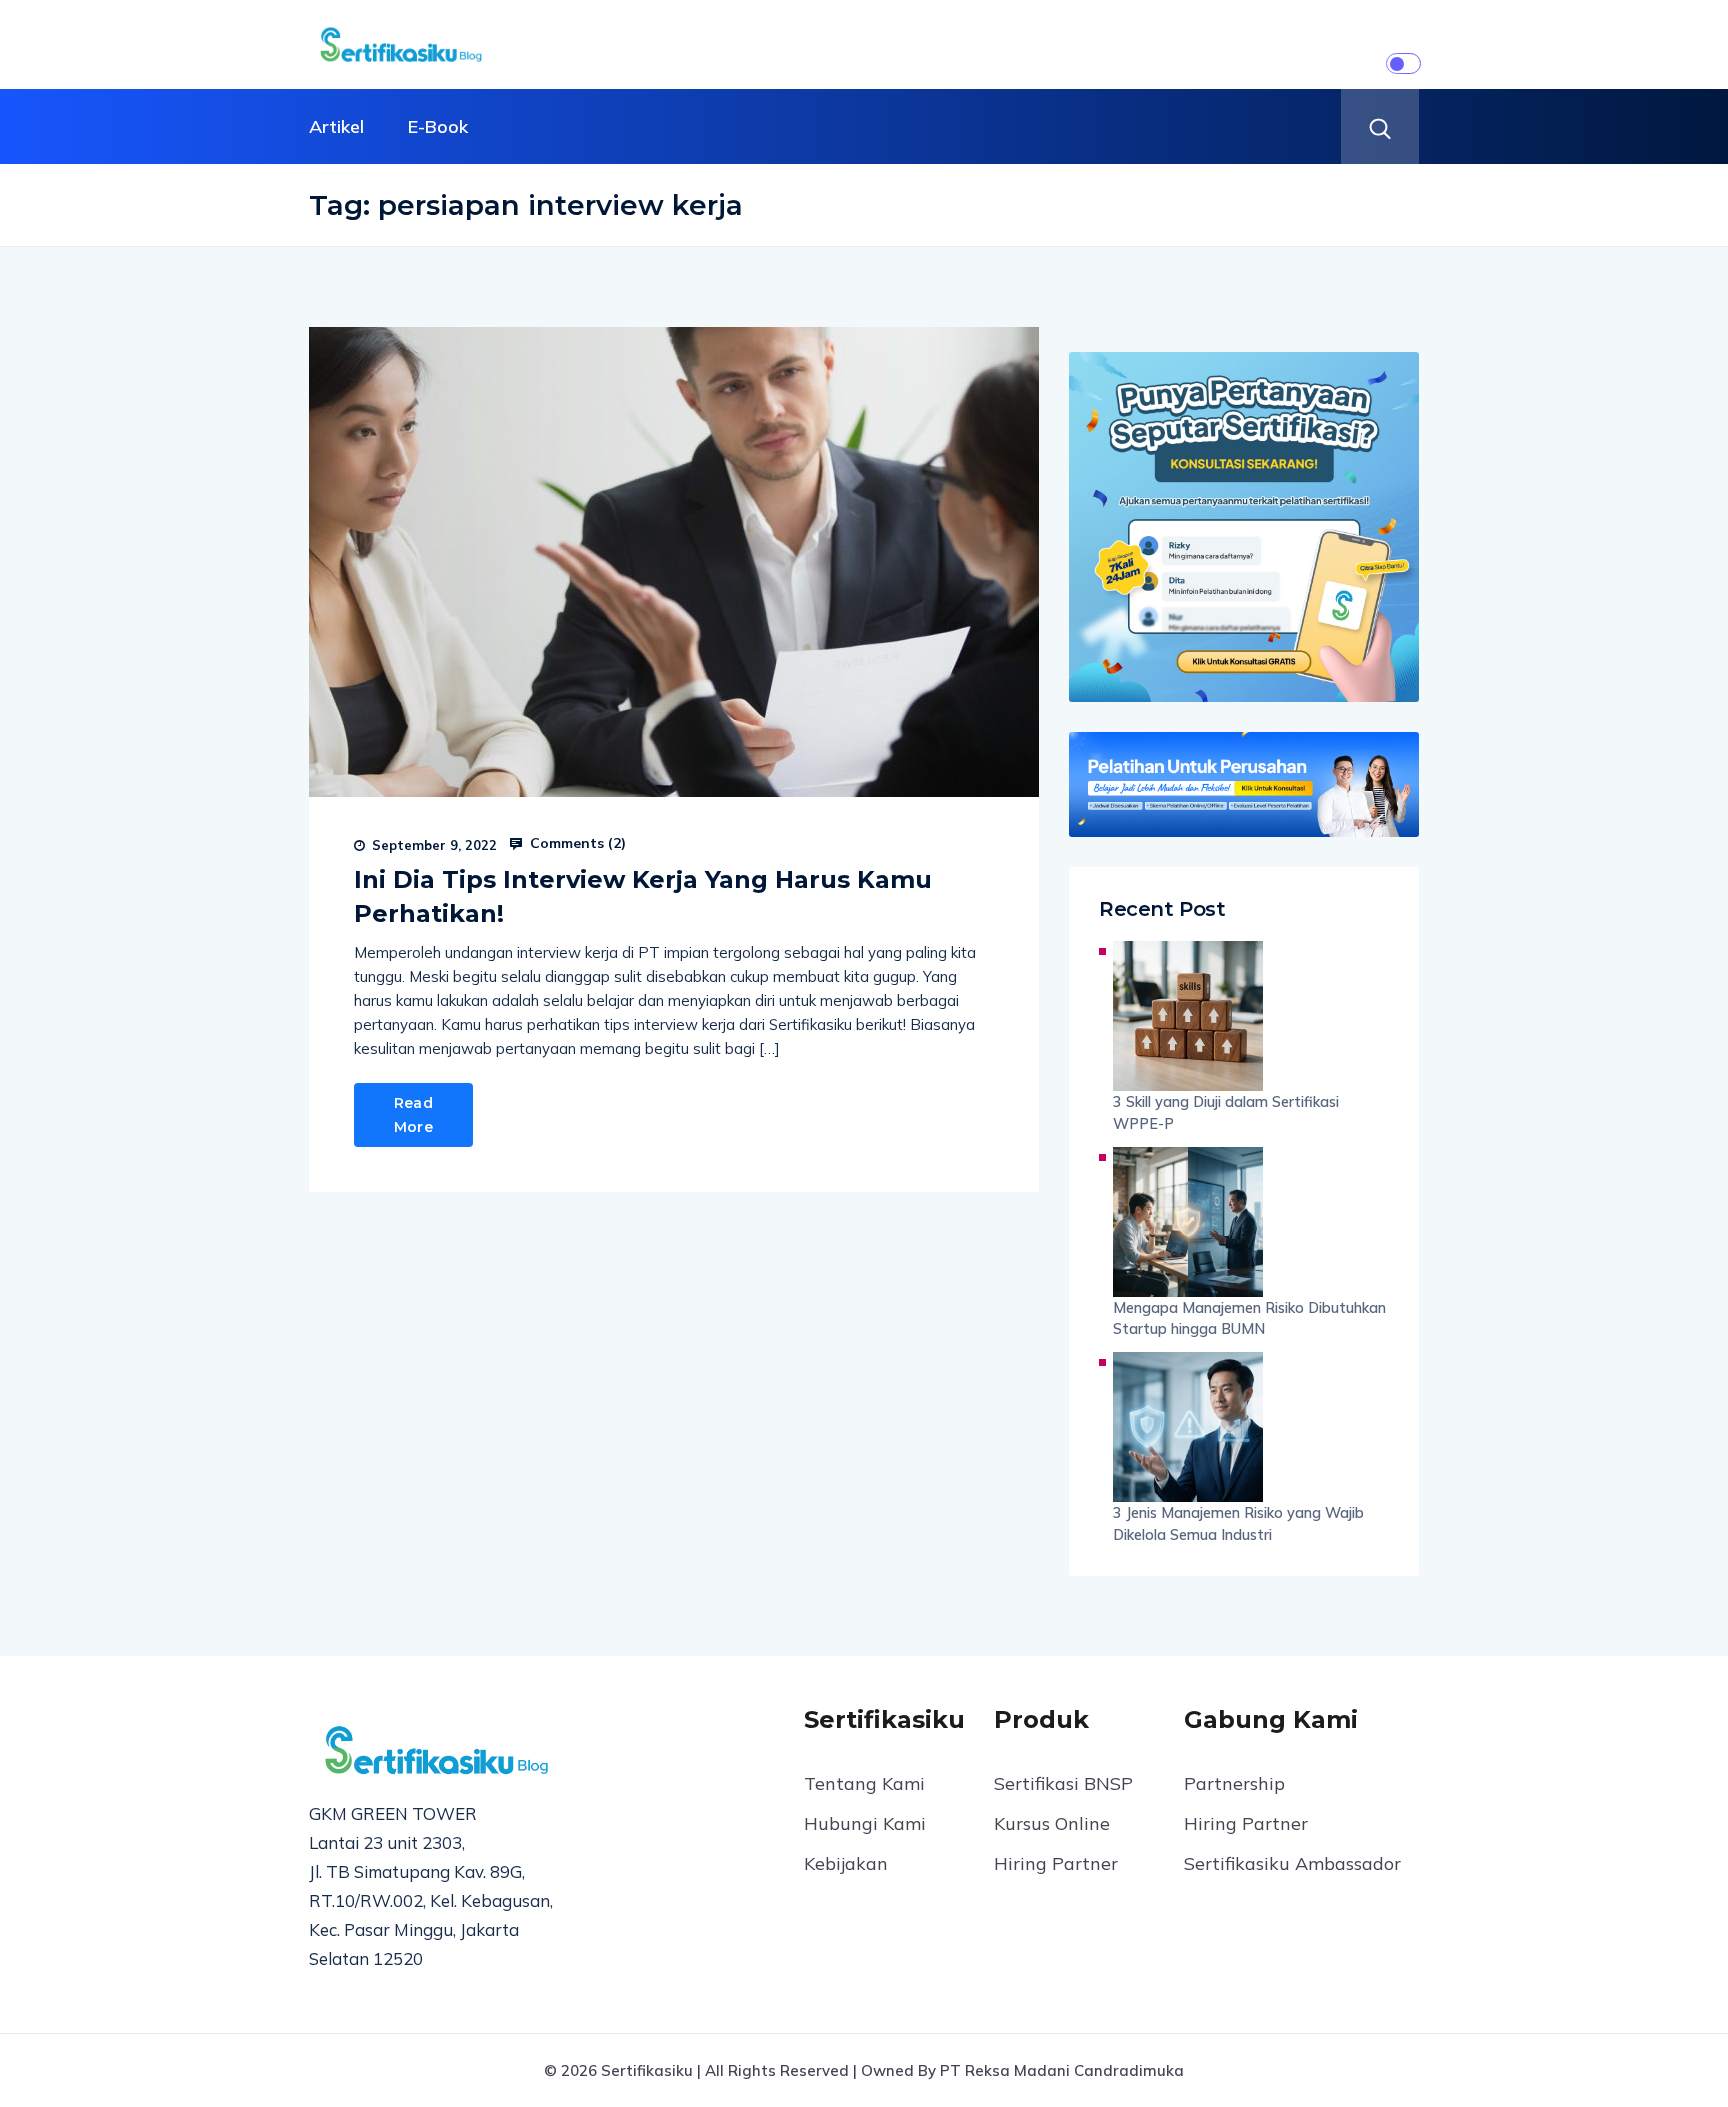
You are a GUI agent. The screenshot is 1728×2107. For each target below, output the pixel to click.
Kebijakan (846, 1863)
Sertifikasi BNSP (1063, 1783)
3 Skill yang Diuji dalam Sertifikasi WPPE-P (1226, 1112)
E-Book (438, 126)
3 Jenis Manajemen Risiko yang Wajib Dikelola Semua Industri (1238, 1523)
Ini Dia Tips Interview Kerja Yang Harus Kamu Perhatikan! (643, 896)
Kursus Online (1052, 1823)
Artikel (336, 126)
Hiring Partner (1056, 1863)
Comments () (576, 843)
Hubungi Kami (865, 1823)
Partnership (1234, 1783)
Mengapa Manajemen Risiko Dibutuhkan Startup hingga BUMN (1249, 1318)
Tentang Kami (864, 1783)
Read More (413, 1115)
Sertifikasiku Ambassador (1292, 1863)
